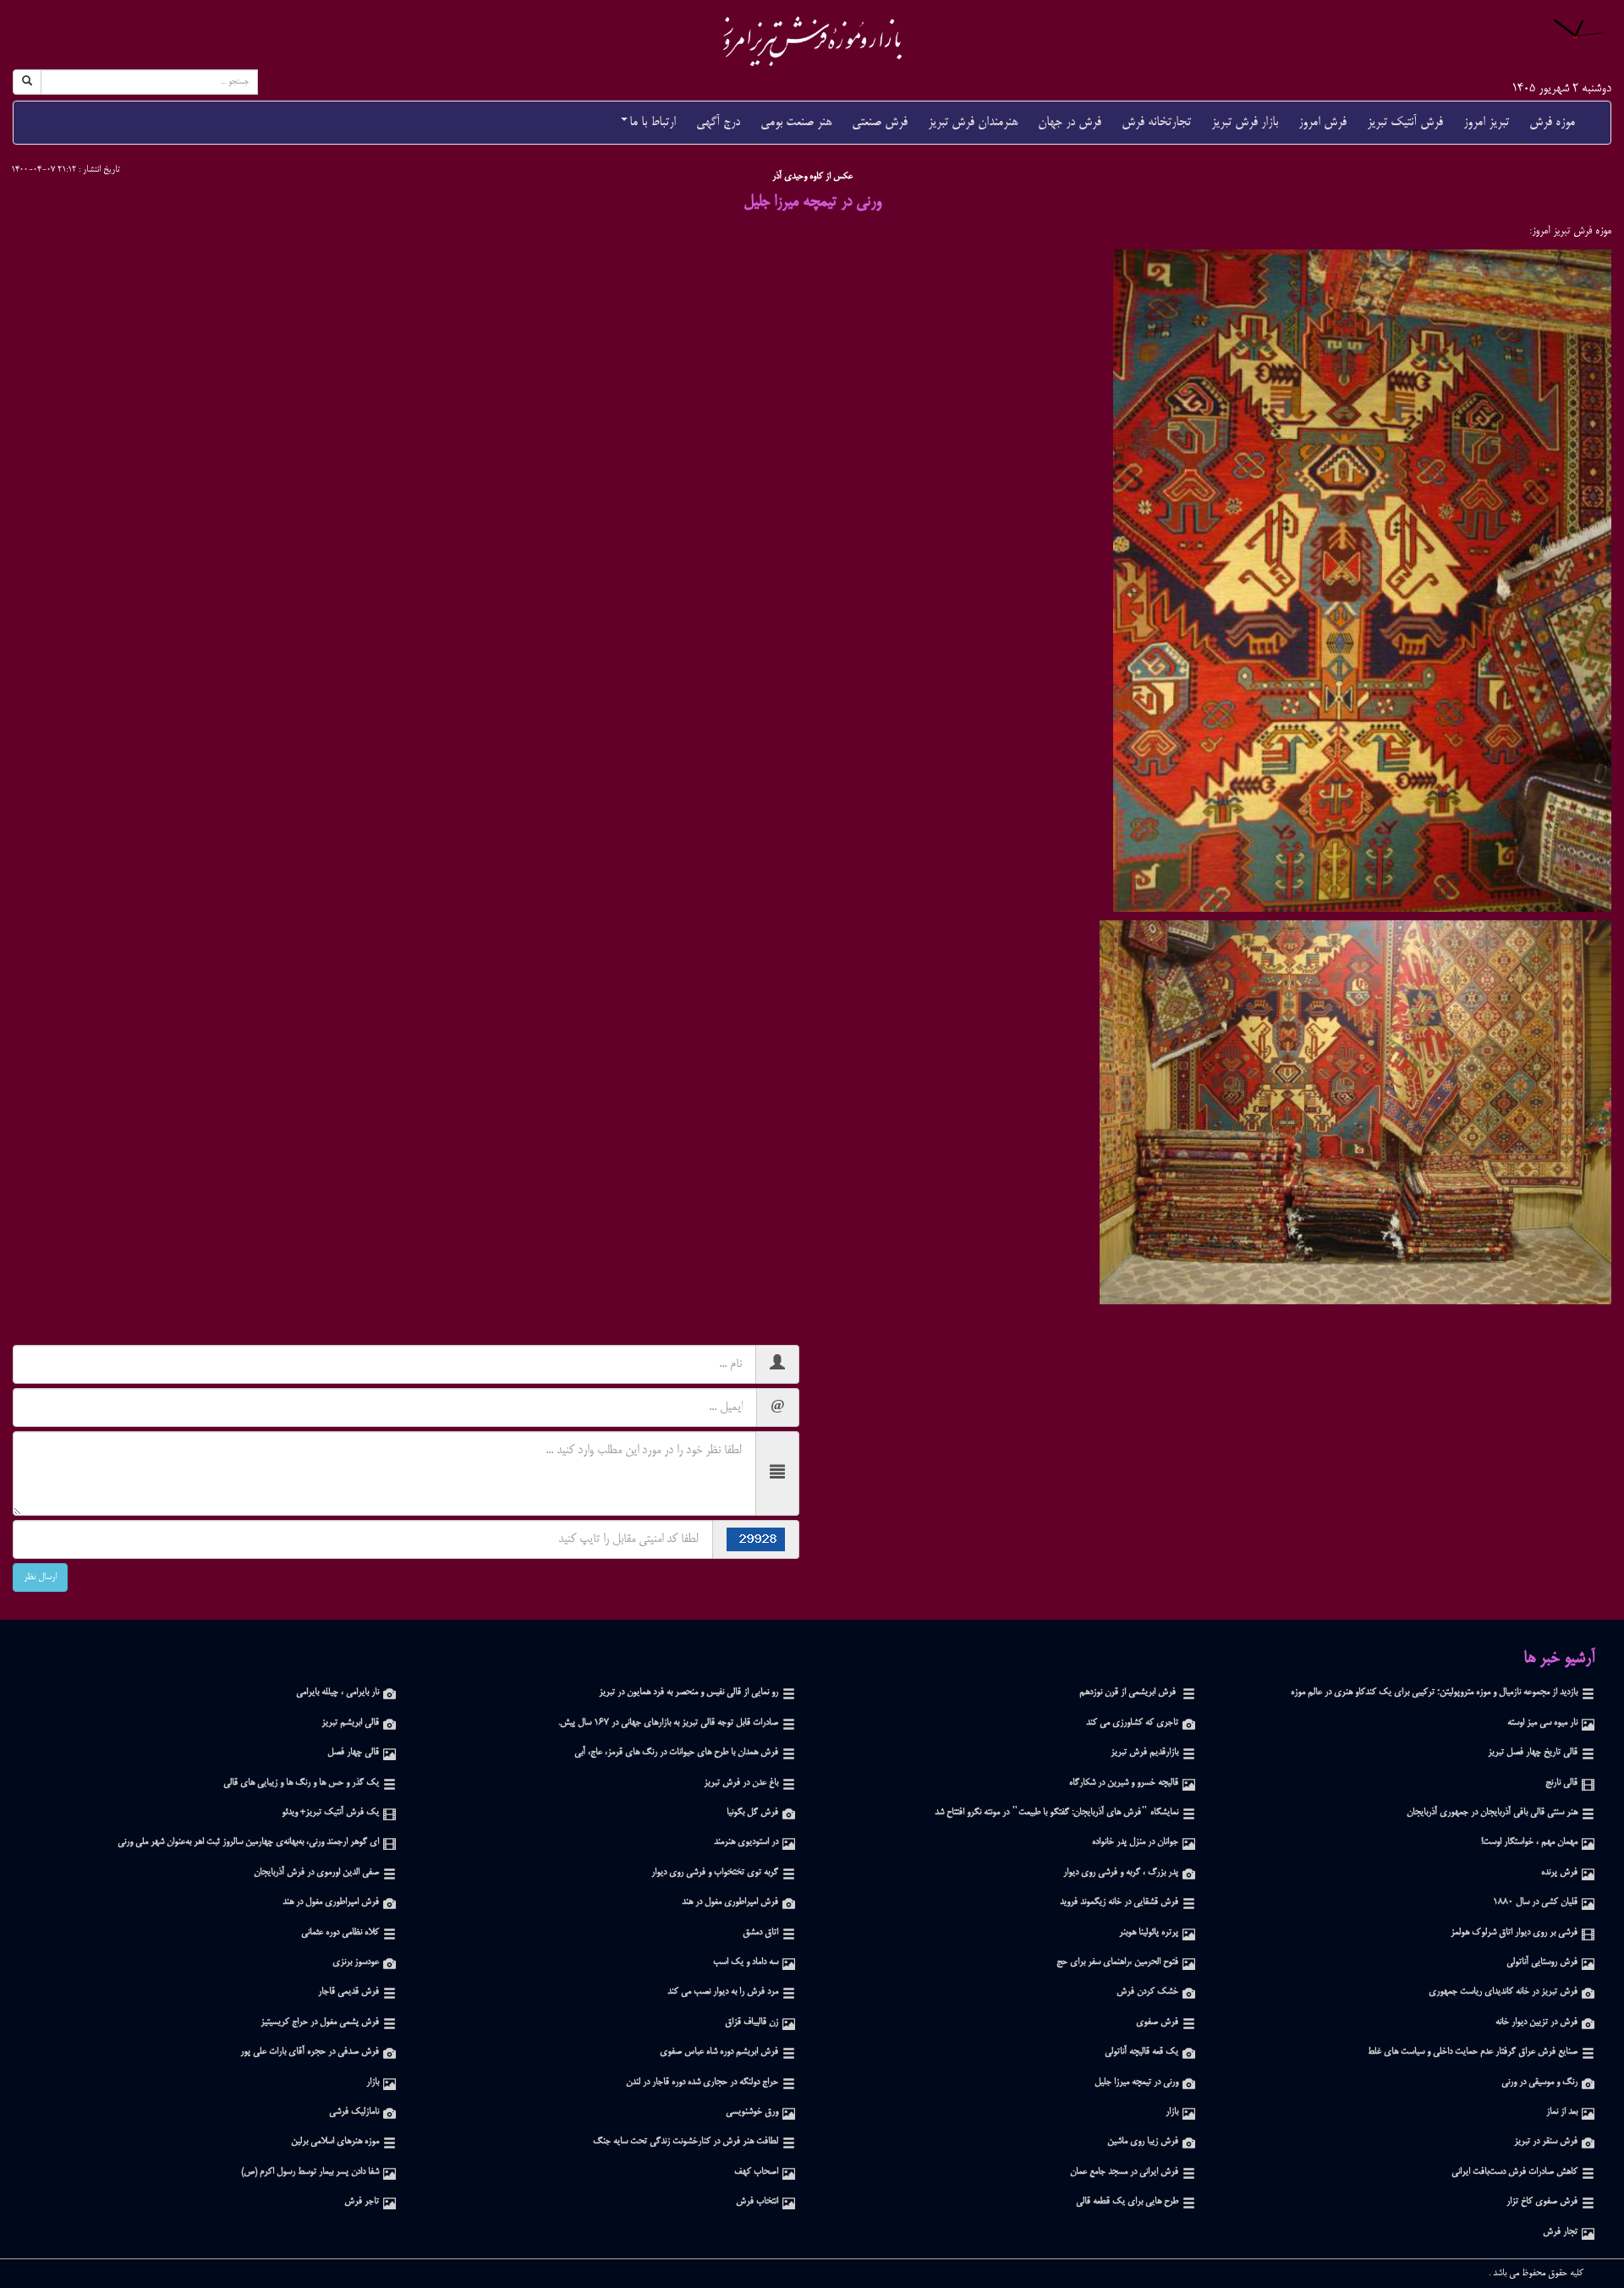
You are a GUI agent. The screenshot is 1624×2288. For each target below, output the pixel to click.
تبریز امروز (1486, 122)
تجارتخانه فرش (1156, 122)
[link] (812, 41)
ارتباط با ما (653, 122)
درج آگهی (718, 122)
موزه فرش (1552, 122)
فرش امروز (1322, 122)
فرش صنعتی (880, 122)
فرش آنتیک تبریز (1405, 122)
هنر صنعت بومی (796, 122)
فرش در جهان (1070, 122)
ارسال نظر (40, 1577)
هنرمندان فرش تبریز (973, 122)
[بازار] (390, 2083)
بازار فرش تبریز (1245, 122)
